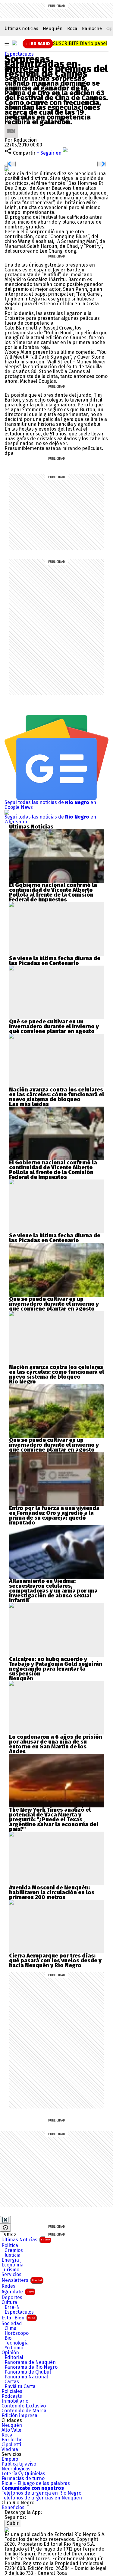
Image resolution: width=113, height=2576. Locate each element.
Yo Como (14, 2348)
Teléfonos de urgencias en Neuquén (42, 2498)
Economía (13, 2265)
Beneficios (13, 2508)
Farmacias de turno (23, 2479)
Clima (11, 2328)
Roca (72, 28)
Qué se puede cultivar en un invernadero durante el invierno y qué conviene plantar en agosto (54, 1026)
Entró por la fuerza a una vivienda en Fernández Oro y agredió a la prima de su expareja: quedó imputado (54, 1515)
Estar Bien (18, 2318)
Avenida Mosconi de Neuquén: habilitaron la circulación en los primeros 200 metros (52, 1892)
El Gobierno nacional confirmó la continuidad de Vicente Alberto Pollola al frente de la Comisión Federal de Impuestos (53, 892)
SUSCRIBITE (80, 43)
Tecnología (17, 2343)
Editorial (14, 2358)
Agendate (18, 2292)
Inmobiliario (15, 2401)
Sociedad (12, 2324)
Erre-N (12, 2307)
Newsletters (22, 2280)
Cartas (12, 2382)
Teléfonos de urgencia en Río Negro (41, 2493)
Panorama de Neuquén (30, 2362)
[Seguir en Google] (7, 169)
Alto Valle (11, 2430)
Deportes (12, 2298)
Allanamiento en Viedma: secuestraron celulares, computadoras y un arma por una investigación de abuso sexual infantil (53, 1591)
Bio (8, 2338)
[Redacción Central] (11, 127)
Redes (8, 2286)
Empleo (10, 2459)
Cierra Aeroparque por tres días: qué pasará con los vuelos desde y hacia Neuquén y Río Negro (55, 1961)
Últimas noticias (21, 28)
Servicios (11, 2275)
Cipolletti (11, 2445)
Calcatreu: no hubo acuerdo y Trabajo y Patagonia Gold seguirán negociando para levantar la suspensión (56, 1666)
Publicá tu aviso (19, 2464)
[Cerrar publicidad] (5, 2220)
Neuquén (53, 28)
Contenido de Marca (24, 2411)
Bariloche (92, 28)
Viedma (10, 2450)
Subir (13, 2523)
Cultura (9, 2302)
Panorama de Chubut (28, 2372)
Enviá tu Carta (20, 2387)
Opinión (10, 2353)
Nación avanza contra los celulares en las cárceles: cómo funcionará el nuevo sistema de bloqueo (56, 1094)
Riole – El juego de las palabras (36, 2483)
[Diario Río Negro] (14, 43)
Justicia (13, 2255)
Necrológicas (16, 2469)
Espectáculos (19, 54)
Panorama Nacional (26, 2377)
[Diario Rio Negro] (7, 2530)
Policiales (12, 2391)
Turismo (10, 2270)
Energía (10, 2260)
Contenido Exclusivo (24, 2406)
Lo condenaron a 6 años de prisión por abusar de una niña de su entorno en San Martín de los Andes (56, 1744)
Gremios (14, 2250)
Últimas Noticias (26, 2240)
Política (10, 2246)
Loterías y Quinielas (23, 2474)
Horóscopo (17, 2333)
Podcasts (12, 2396)
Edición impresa (19, 2416)
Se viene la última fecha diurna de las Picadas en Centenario (55, 961)
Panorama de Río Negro (31, 2367)
